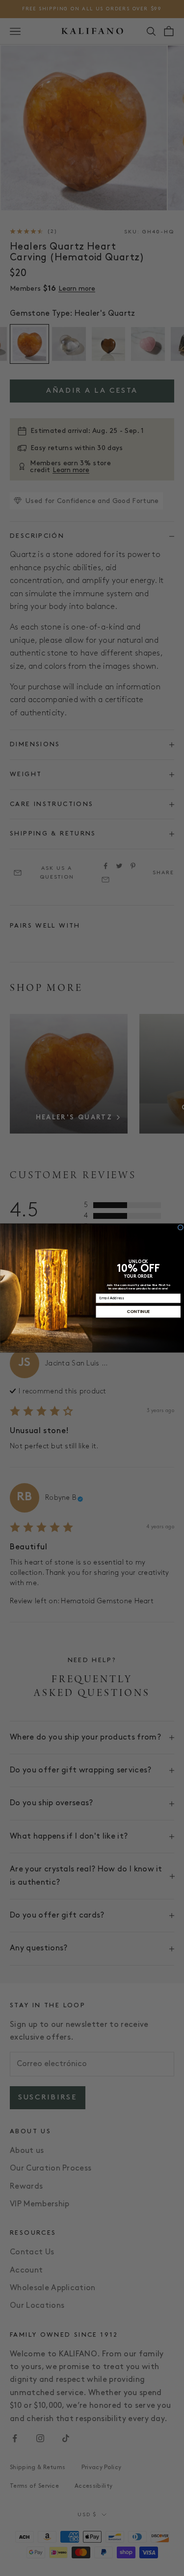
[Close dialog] (180, 1227)
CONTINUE (138, 1312)
